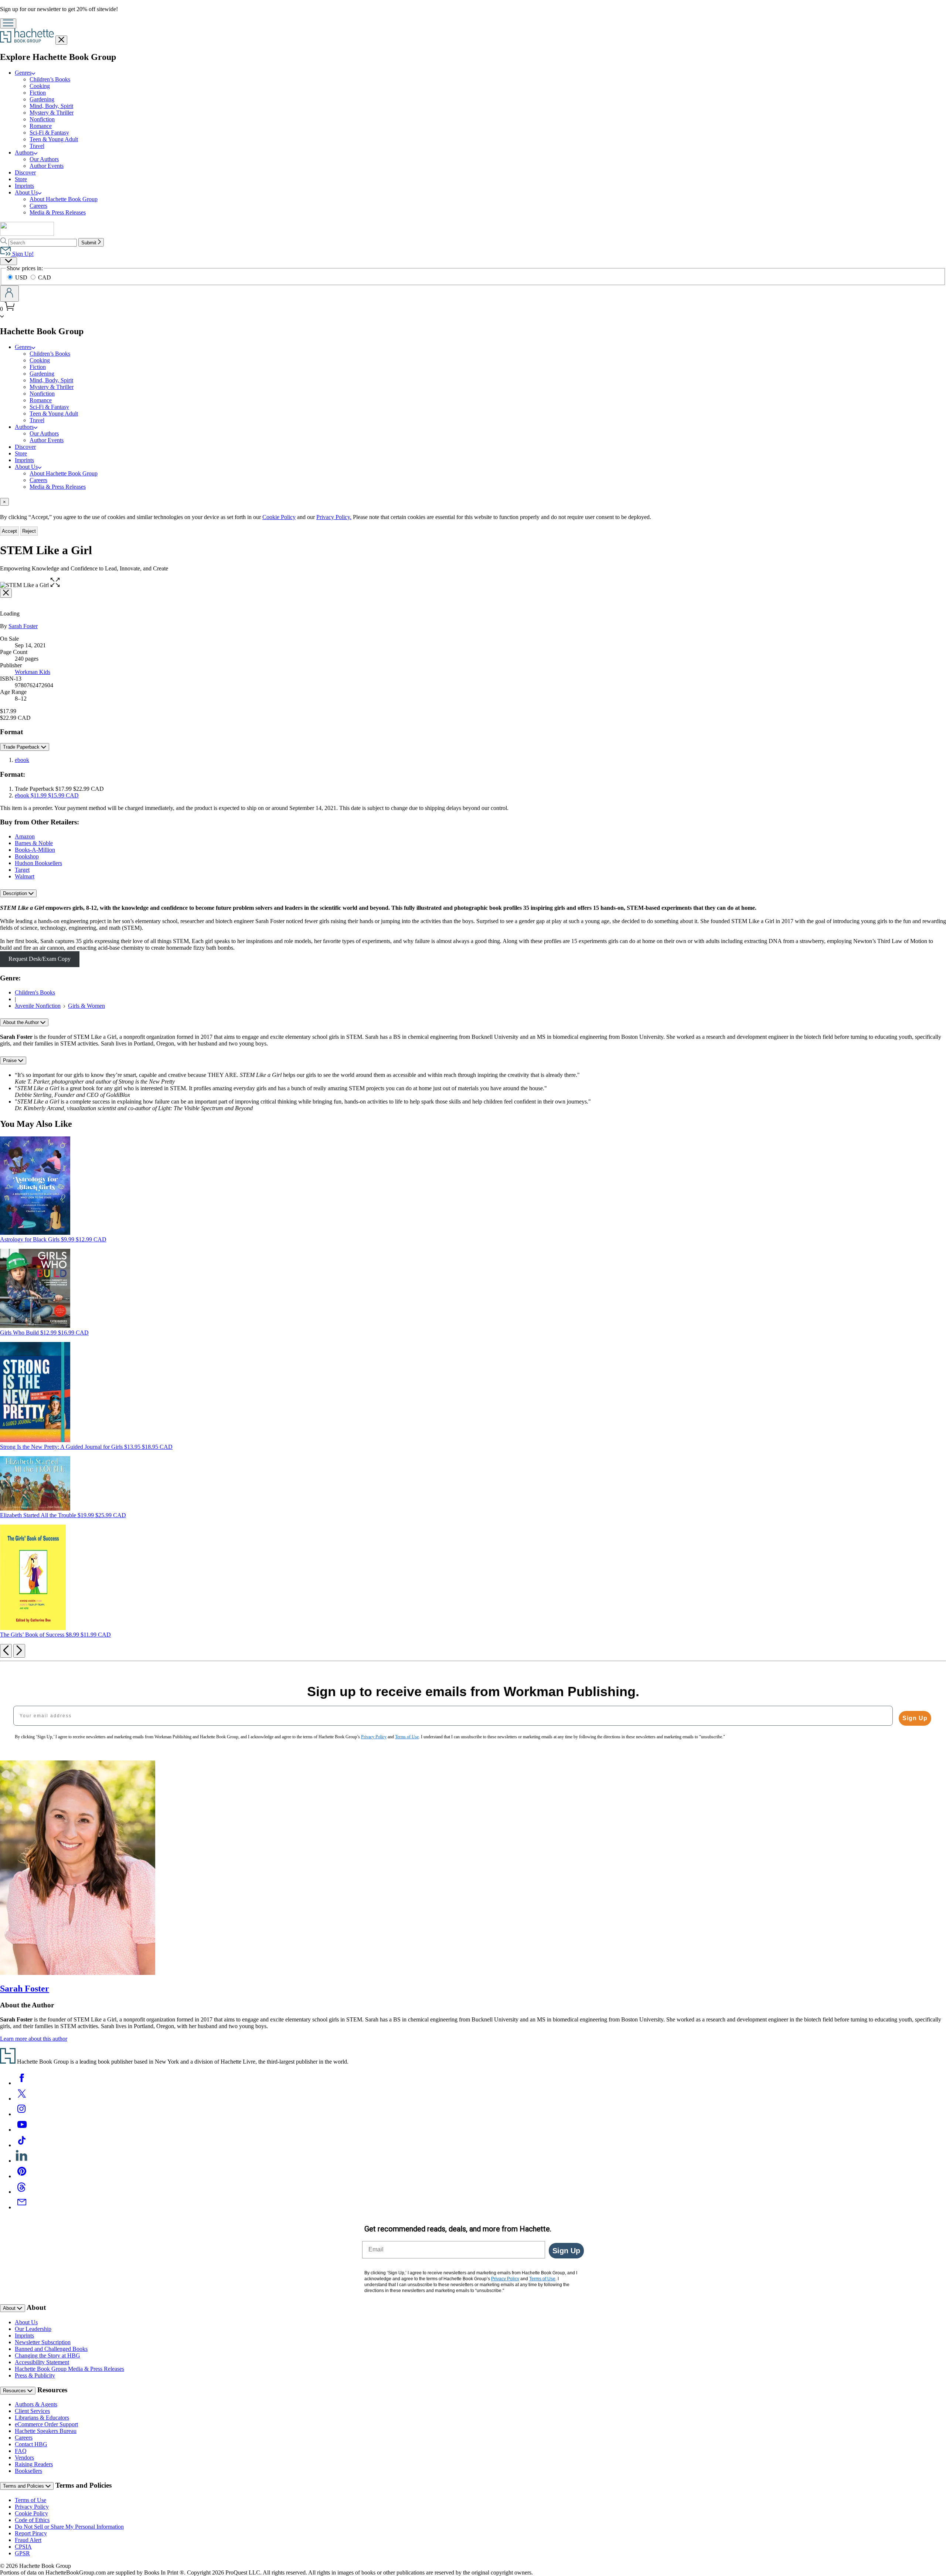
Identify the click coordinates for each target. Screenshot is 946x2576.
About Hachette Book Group (64, 199)
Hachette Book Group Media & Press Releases (69, 2369)
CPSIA (23, 2547)
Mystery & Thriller (52, 113)
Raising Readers (34, 2464)
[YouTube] (22, 2130)
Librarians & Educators (42, 2418)
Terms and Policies (24, 2486)
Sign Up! (22, 254)
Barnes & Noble (34, 843)
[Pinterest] (22, 2176)
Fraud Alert (28, 2540)
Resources (15, 2391)
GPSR (22, 2553)
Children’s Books (50, 79)
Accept (9, 531)
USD (22, 277)
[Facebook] (22, 2083)
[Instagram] (22, 2114)
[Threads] (22, 2192)
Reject (29, 531)
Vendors (24, 2458)
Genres (23, 73)
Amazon (25, 836)
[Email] (22, 2207)
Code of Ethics (32, 2520)
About (10, 2308)
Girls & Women (86, 1006)
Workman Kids (33, 672)
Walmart (25, 876)
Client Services (32, 2411)
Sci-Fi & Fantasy (49, 133)
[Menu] (8, 23)
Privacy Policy (32, 2507)
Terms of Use (30, 2500)
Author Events (47, 166)
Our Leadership (33, 2329)
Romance (41, 126)
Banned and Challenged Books (51, 2349)
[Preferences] (8, 261)
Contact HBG (31, 2444)
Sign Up (915, 1718)
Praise (11, 1060)
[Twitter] (22, 2099)
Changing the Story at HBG (47, 2355)
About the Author (22, 1022)
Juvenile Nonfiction (38, 1006)
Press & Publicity (35, 2375)
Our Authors (44, 159)
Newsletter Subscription (43, 2342)
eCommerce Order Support (46, 2424)
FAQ (21, 2451)
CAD (45, 277)
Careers (38, 206)
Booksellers (28, 2471)
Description (16, 893)
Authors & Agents (36, 2404)
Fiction (38, 93)
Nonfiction (42, 119)
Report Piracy (31, 2533)
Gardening (42, 99)
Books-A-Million (35, 850)
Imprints (24, 186)
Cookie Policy (279, 517)
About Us (26, 192)
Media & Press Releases (58, 212)
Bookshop (27, 856)
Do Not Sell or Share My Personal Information (69, 2527)
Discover (25, 172)
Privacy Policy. (334, 517)
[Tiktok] (22, 2145)
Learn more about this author (34, 2039)
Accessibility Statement (42, 2362)
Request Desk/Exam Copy (40, 959)
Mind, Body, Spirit (51, 106)
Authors (24, 152)
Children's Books (35, 992)
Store (21, 179)
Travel (37, 146)
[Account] (9, 294)
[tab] (473, 502)
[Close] (6, 593)
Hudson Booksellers (38, 863)
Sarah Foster (23, 626)
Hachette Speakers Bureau (46, 2431)
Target (22, 870)
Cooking (40, 86)
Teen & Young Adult (54, 139)
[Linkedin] (22, 2161)
